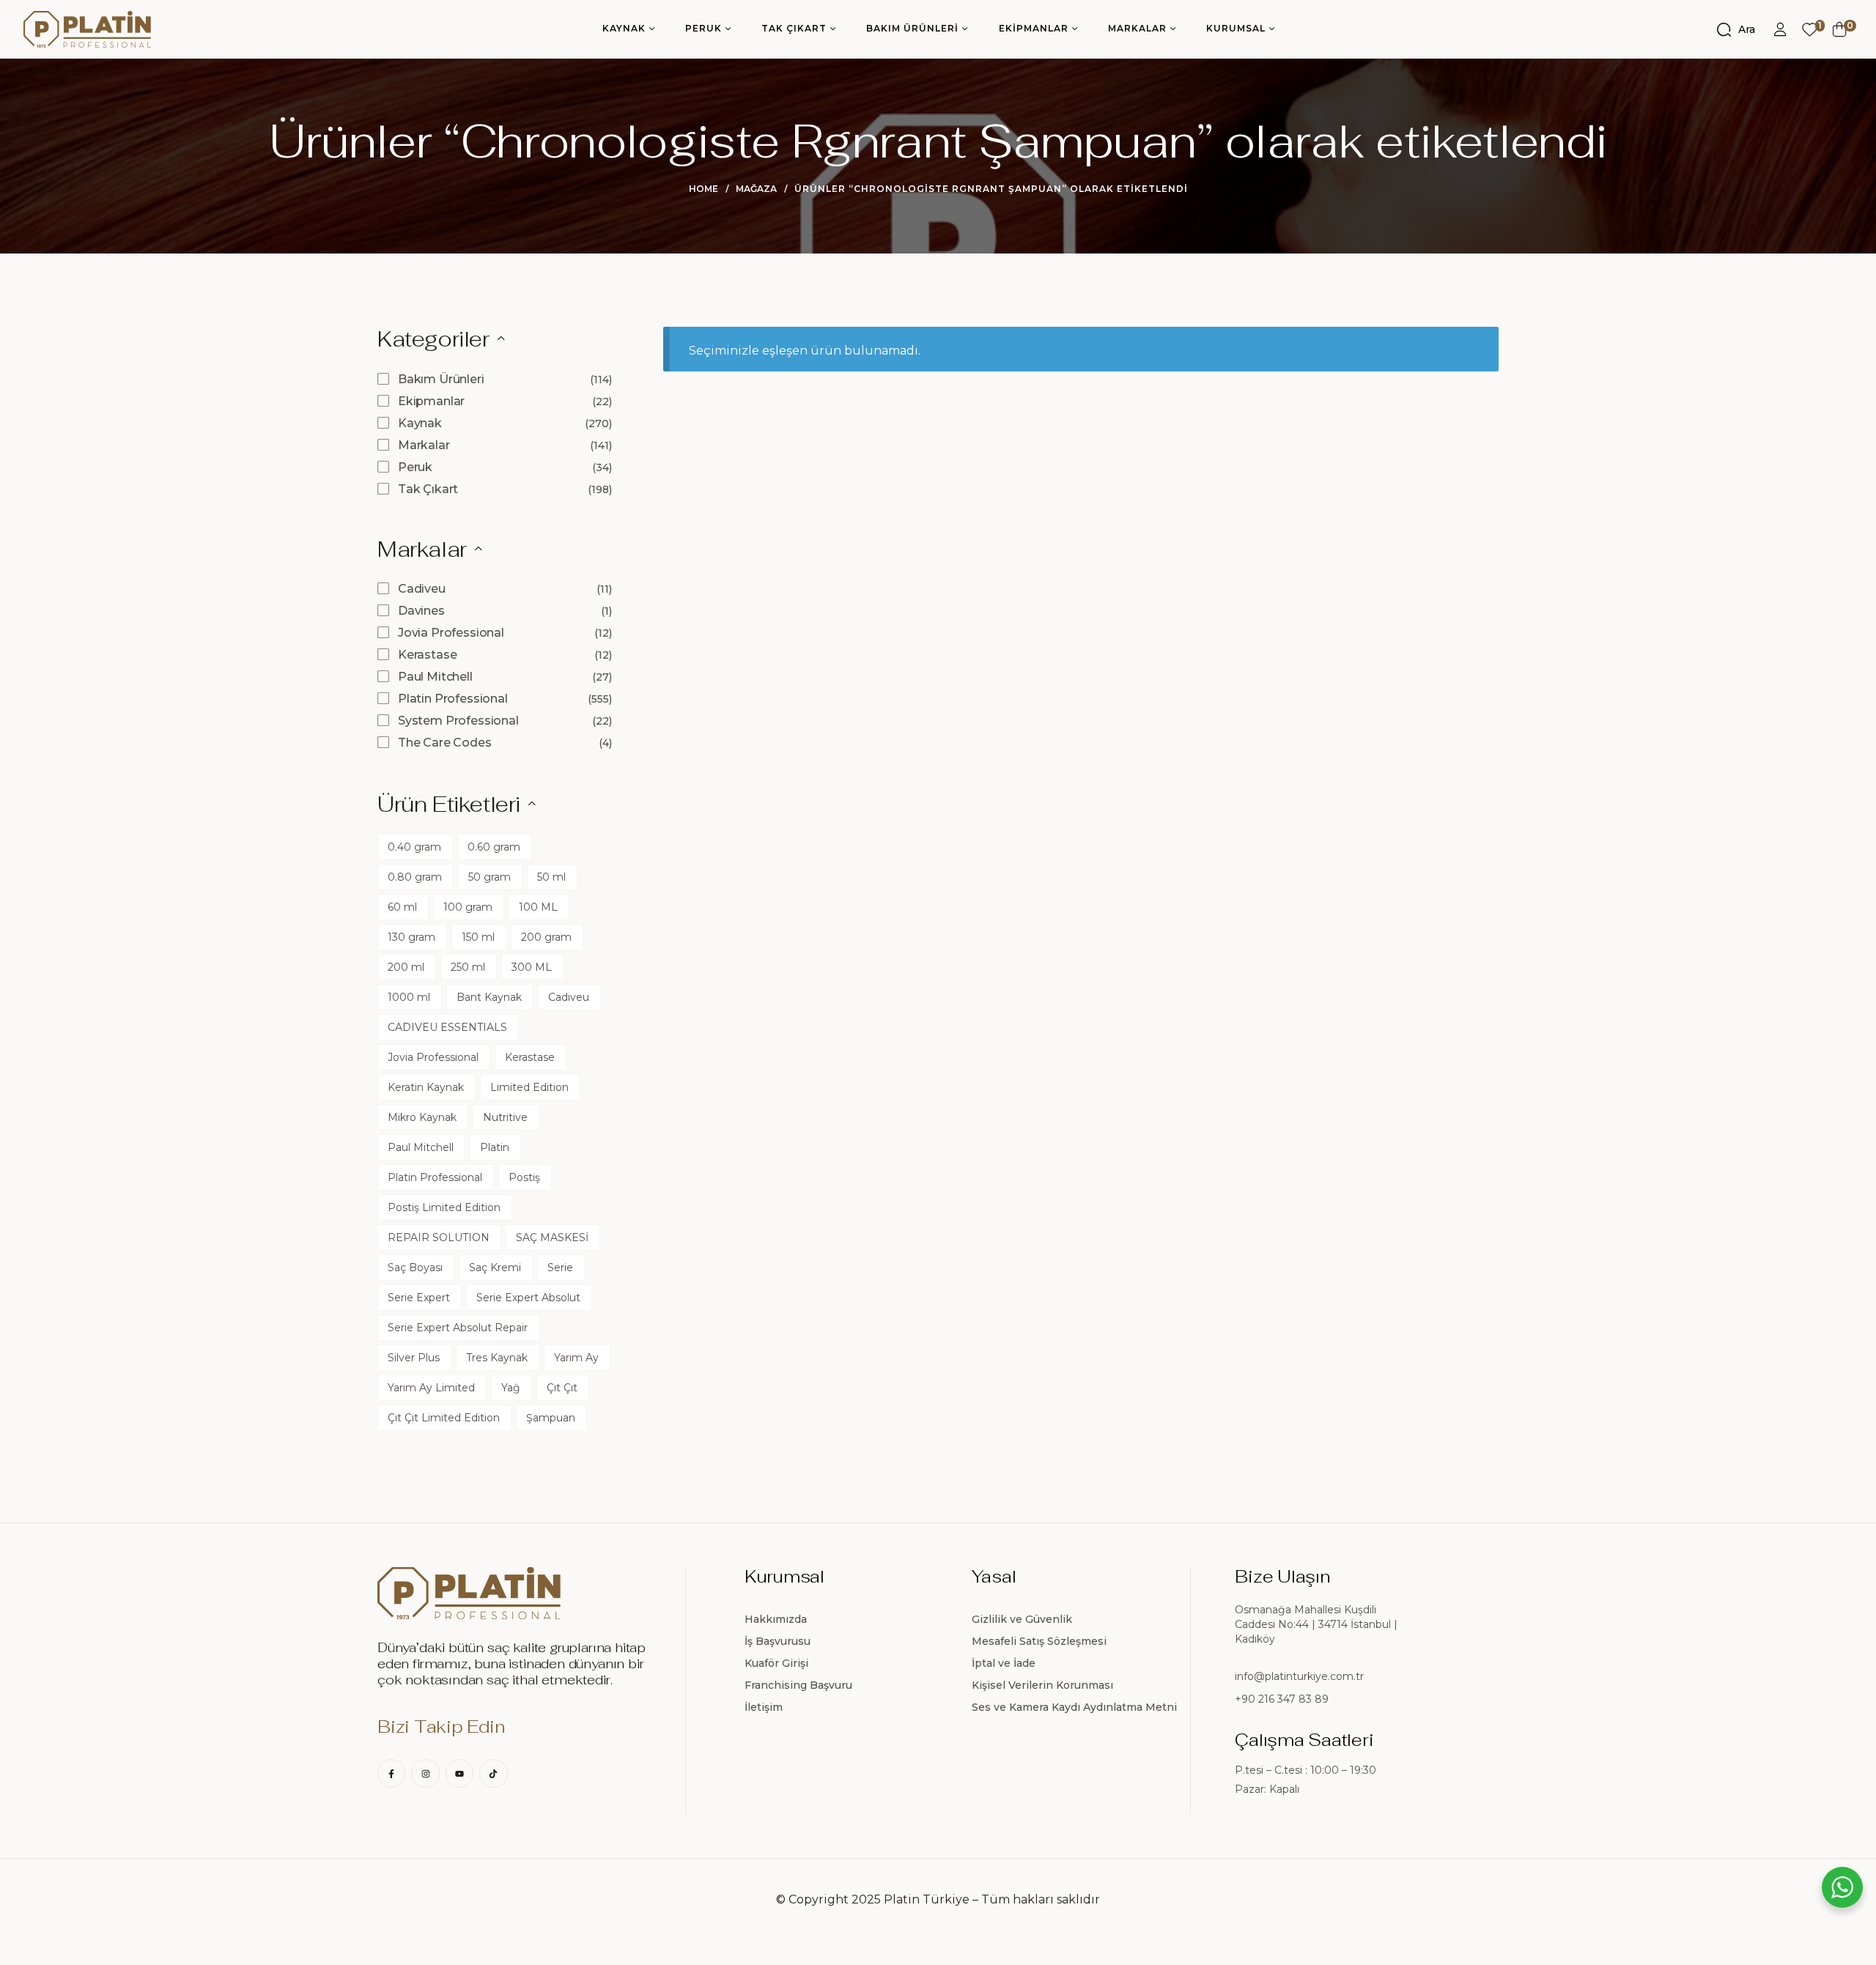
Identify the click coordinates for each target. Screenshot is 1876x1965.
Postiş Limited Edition (444, 1207)
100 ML (538, 907)
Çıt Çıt (562, 1388)
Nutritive (505, 1117)
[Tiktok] (493, 1773)
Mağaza (756, 189)
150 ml (478, 937)
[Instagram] (425, 1773)
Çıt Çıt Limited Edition (444, 1418)
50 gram (490, 877)
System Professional (458, 721)
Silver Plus (414, 1358)
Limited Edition (529, 1087)
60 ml (402, 907)
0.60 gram (494, 847)
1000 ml (409, 997)
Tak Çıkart (428, 489)
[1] (1810, 30)
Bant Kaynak (489, 997)
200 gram (546, 937)
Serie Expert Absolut (528, 1298)
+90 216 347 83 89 (1282, 1699)
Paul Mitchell (435, 677)
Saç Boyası (415, 1268)
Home (703, 189)
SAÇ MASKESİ (552, 1237)
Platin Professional (453, 699)
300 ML (532, 967)
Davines (421, 611)
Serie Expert (419, 1298)
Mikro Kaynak (422, 1117)
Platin (495, 1147)
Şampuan (551, 1418)
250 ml (468, 967)
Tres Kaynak (497, 1358)
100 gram (468, 907)
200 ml (406, 967)
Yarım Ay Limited (431, 1388)
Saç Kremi (495, 1268)
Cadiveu (422, 589)
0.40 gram (414, 847)
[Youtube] (459, 1773)
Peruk (415, 467)
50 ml (551, 877)
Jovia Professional (451, 633)
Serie (560, 1268)
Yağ (511, 1388)
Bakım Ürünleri (441, 379)
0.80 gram (415, 877)
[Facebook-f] (391, 1773)
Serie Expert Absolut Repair (458, 1328)
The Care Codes (445, 743)
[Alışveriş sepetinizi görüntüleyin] (1840, 29)
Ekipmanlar (431, 401)
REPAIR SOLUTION (439, 1237)
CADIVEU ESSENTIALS (447, 1027)
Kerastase (428, 655)
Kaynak (420, 423)
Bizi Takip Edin (441, 1727)
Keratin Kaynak (426, 1087)
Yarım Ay (576, 1358)
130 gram (411, 937)
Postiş (524, 1177)
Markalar (424, 445)
